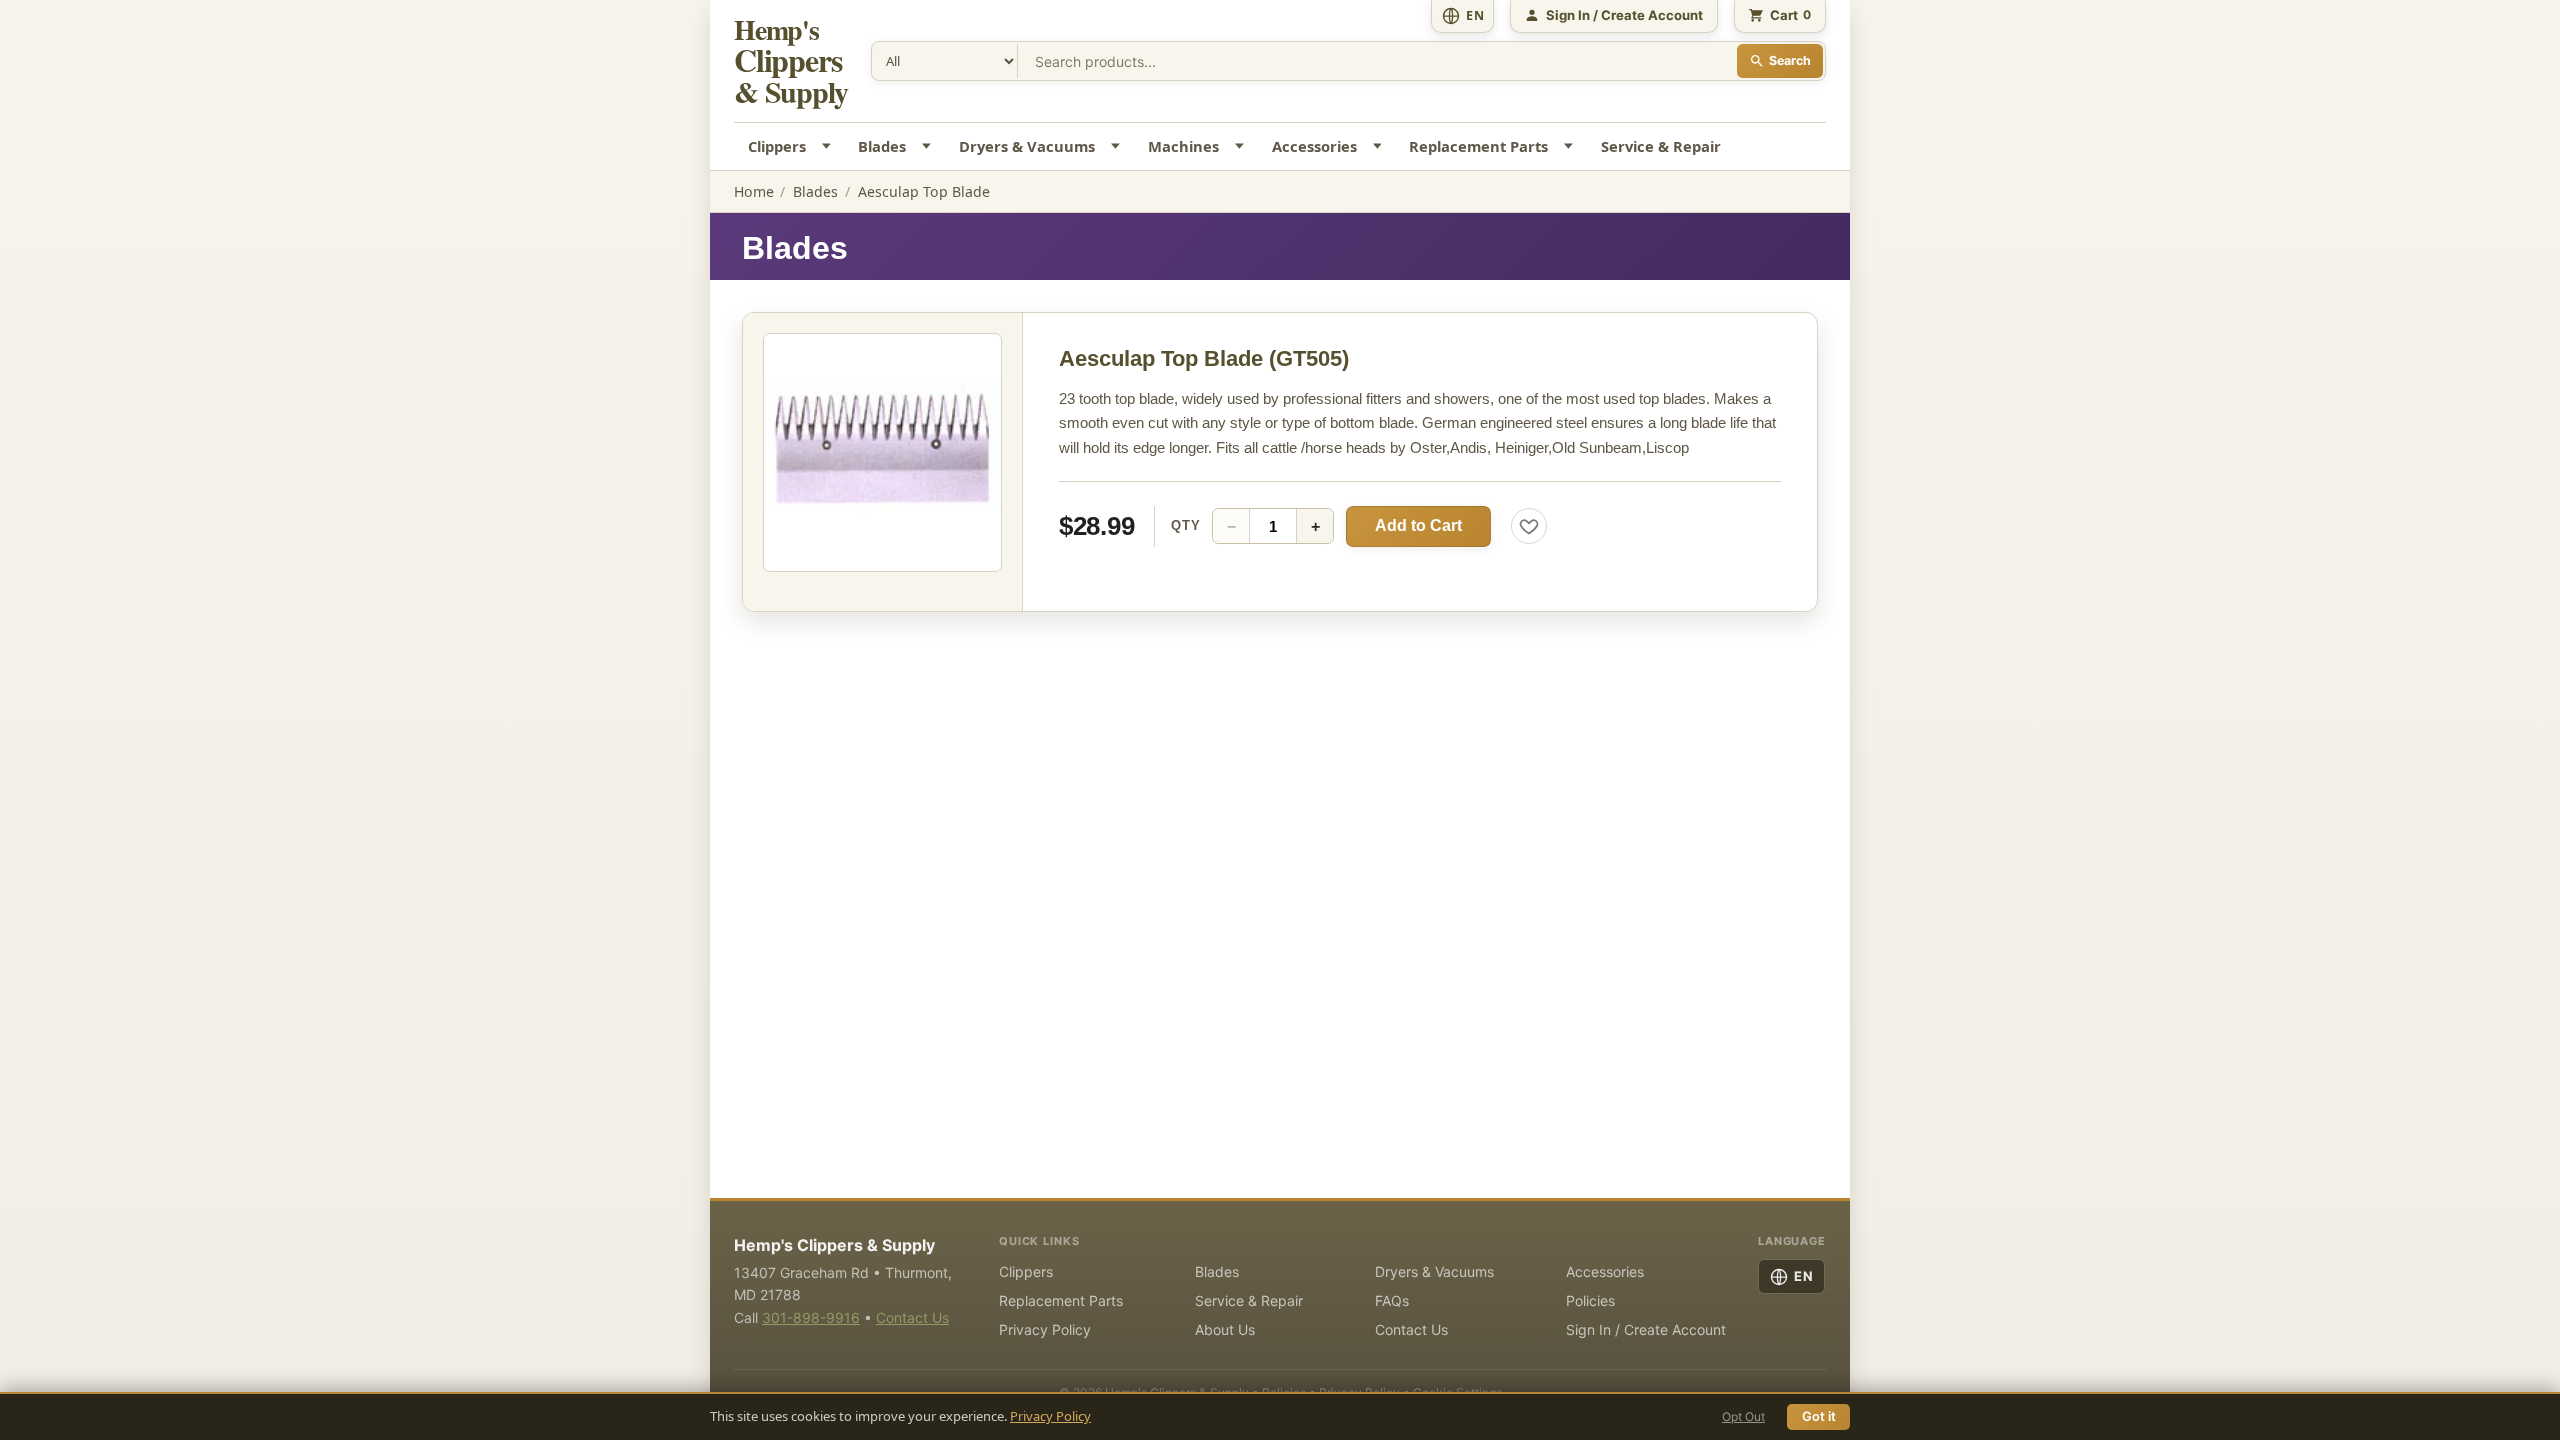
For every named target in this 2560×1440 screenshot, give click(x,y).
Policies (1590, 1300)
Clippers (777, 146)
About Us (1225, 1329)
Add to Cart (1418, 525)
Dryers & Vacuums (1027, 146)
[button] (882, 452)
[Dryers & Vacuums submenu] (1118, 146)
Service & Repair (1661, 146)
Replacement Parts (1478, 146)
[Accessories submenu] (1379, 146)
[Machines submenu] (1241, 146)
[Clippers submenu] (828, 146)
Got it (1819, 1416)
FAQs (1392, 1300)
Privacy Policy (1050, 1416)
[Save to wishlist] (1529, 526)
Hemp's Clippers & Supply (834, 1245)
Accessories (1314, 146)
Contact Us (912, 1317)
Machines (1183, 146)
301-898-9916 (811, 1317)
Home (754, 191)
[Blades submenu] (929, 146)
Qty (1185, 525)
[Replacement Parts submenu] (1571, 146)
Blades (882, 146)
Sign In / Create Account (1646, 1329)
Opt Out (1743, 1416)
